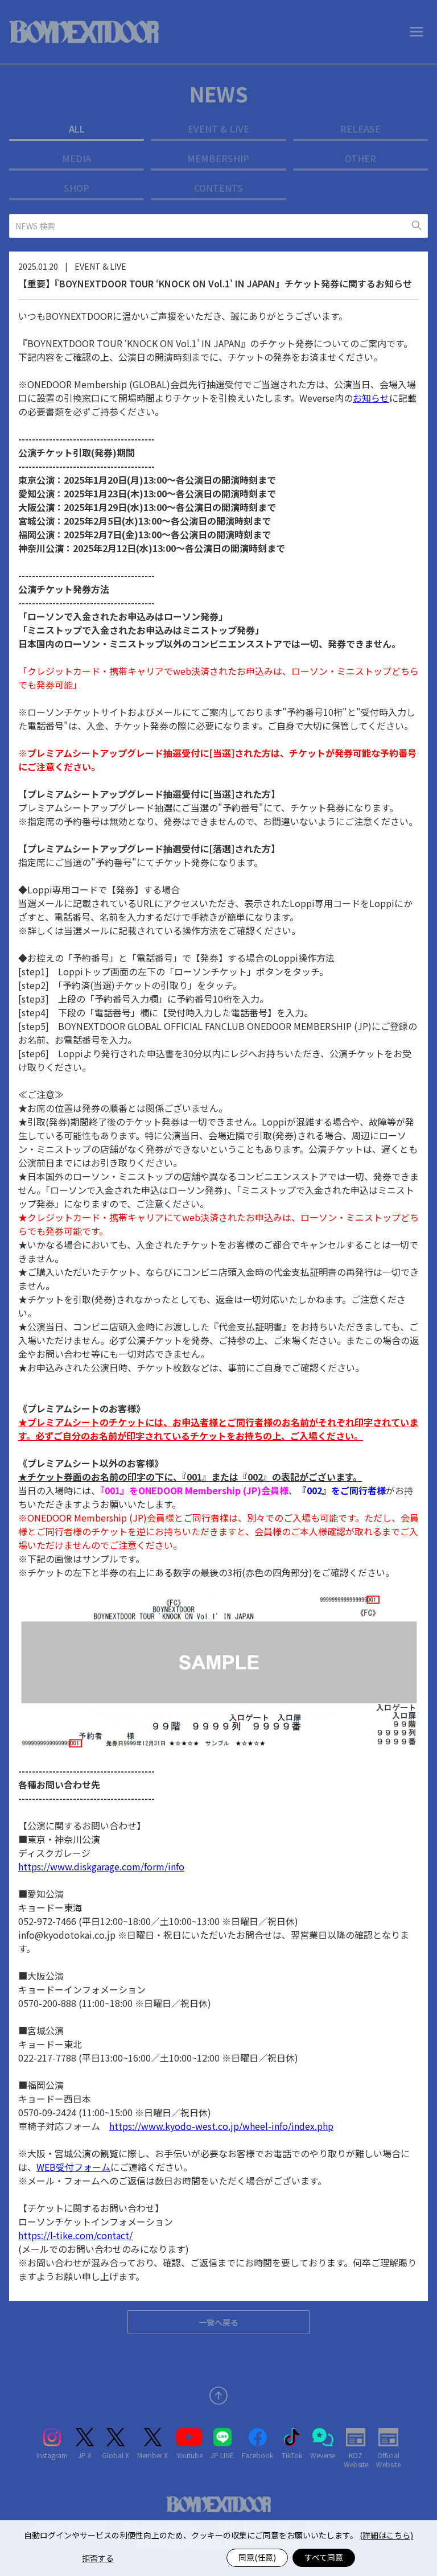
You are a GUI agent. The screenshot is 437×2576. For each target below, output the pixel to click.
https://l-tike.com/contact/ (75, 2235)
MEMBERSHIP (218, 158)
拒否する (98, 2558)
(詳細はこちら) (386, 2535)
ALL (77, 129)
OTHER (360, 158)
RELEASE (360, 129)
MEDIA (77, 158)
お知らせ (371, 398)
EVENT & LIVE (218, 129)
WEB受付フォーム (73, 2167)
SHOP (77, 188)
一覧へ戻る (218, 2322)
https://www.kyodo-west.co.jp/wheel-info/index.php (221, 2126)
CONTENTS (218, 188)
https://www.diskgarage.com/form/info (101, 1866)
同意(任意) (257, 2557)
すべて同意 (324, 2557)
